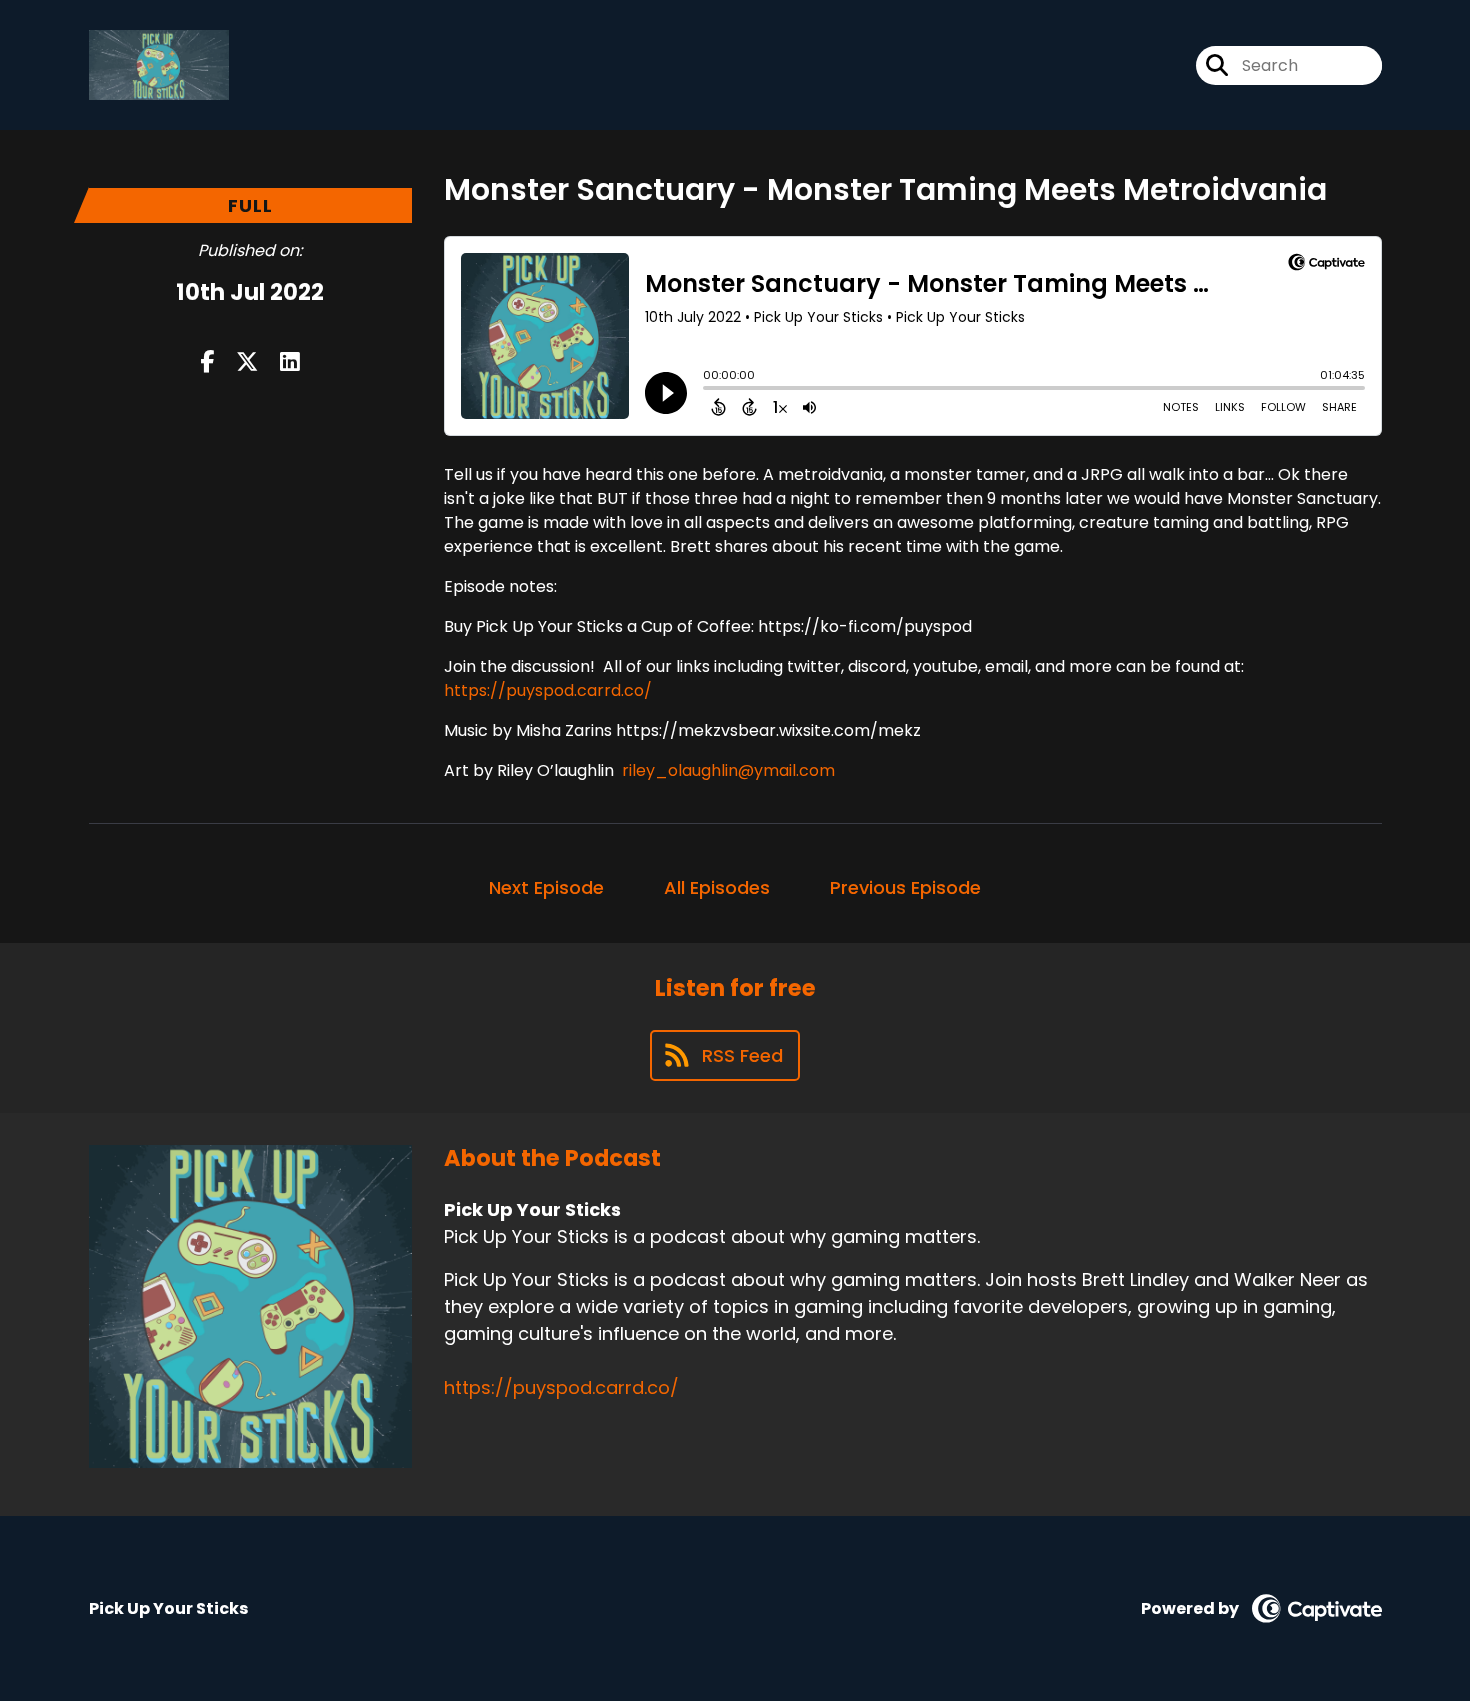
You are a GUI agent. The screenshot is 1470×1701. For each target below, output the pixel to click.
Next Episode (546, 887)
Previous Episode (905, 887)
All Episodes (717, 887)
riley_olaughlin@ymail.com (728, 770)
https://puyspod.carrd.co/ (548, 690)
